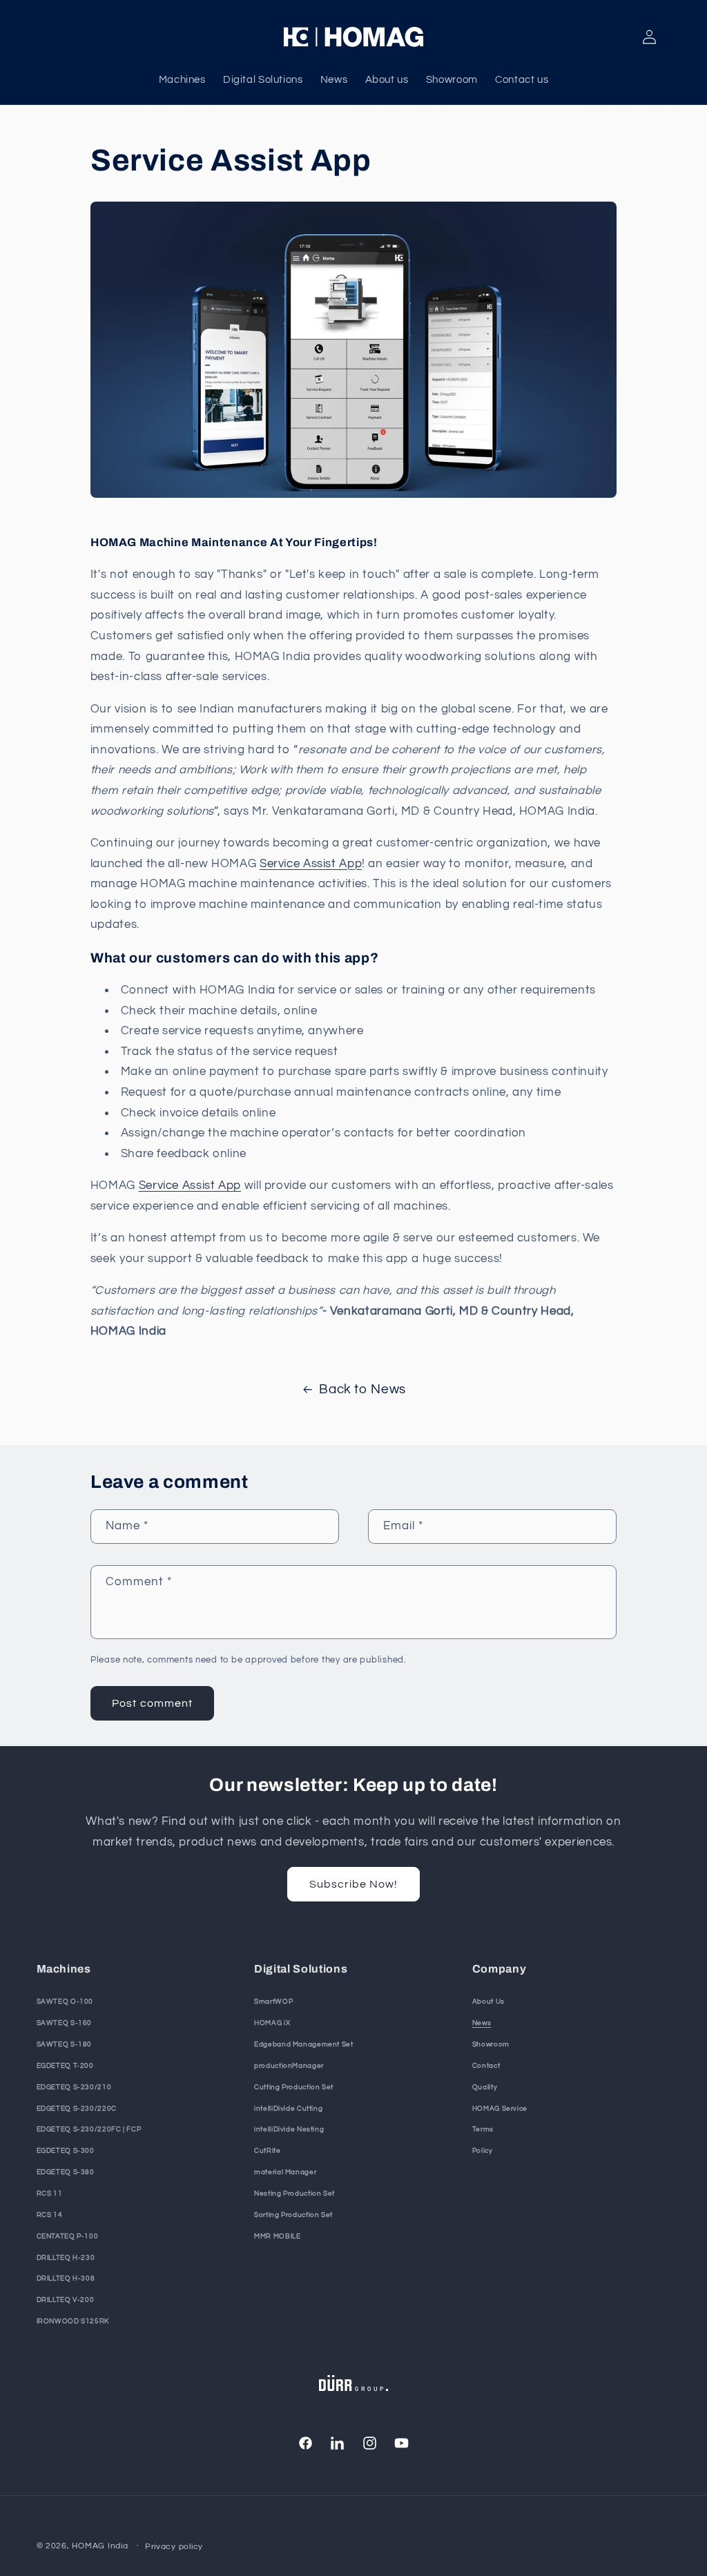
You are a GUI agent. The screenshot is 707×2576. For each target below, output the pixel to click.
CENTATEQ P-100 (68, 2236)
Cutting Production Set (294, 2087)
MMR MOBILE (277, 2236)
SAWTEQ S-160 (65, 2023)
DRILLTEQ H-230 (66, 2258)
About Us (488, 2002)
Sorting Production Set (293, 2215)
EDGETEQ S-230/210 (74, 2087)
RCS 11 (50, 2194)
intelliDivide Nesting (289, 2129)
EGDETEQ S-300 (66, 2151)
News (482, 2023)
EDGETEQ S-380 (66, 2172)
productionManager (289, 2066)
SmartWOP (273, 2002)
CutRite (267, 2151)
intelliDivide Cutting (288, 2109)
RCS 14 (50, 2215)
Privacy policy (174, 2547)
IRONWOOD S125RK (73, 2321)
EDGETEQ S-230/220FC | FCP (89, 2129)
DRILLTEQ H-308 (66, 2278)
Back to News (362, 1389)
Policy (483, 2151)
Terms (483, 2129)
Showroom (491, 2044)
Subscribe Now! (354, 1884)
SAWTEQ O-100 (65, 2002)
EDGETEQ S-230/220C (77, 2109)
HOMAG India (100, 2546)
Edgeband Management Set (304, 2044)
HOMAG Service (500, 2109)
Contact (486, 2066)
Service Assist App (311, 864)
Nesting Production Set (294, 2194)
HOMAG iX (272, 2023)
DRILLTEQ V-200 (66, 2300)
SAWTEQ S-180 (65, 2044)
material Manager (285, 2172)
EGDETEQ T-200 (65, 2066)
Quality (485, 2087)
